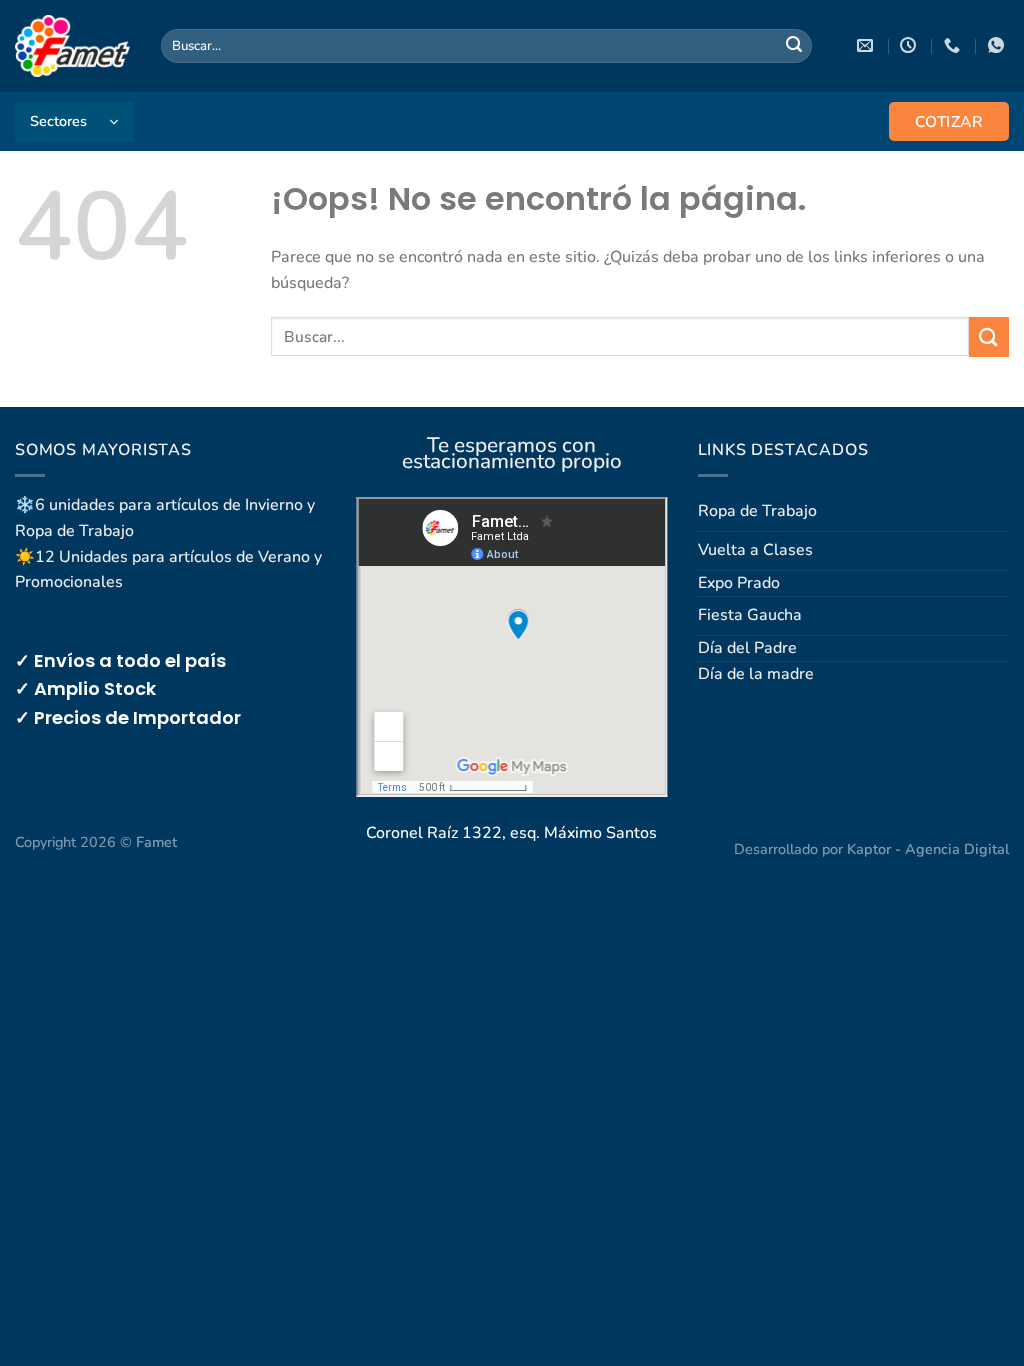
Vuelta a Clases (755, 550)
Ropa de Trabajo (757, 511)
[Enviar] (794, 46)
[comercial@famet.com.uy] (867, 45)
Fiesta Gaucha (750, 615)
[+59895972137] (998, 45)
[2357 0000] (954, 45)
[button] (74, 122)
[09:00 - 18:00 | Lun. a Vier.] (910, 45)
